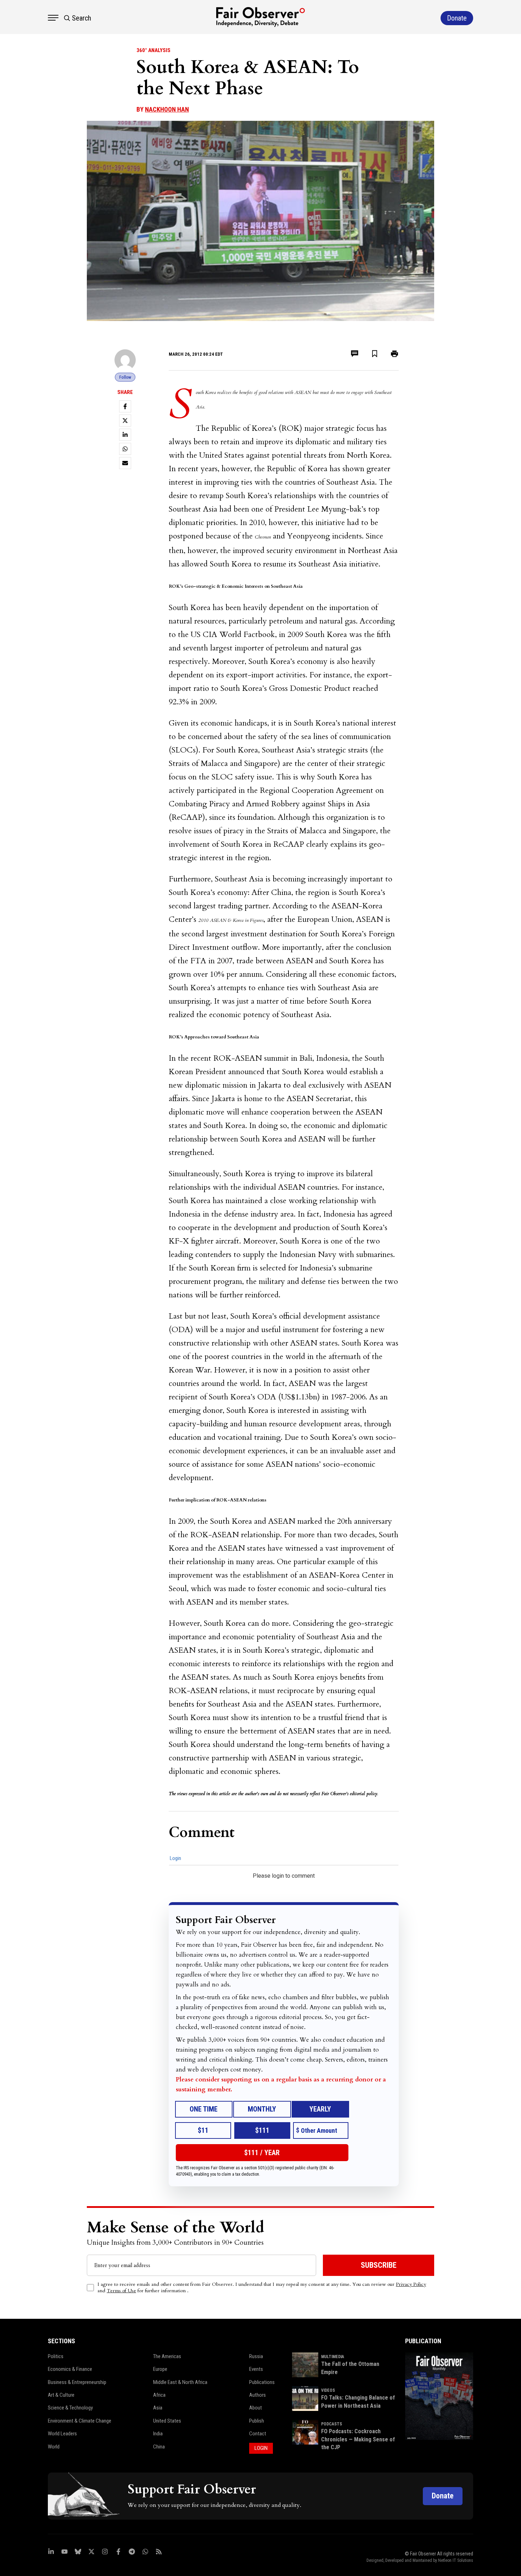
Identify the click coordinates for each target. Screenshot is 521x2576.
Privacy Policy (411, 2284)
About (256, 2408)
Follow (125, 377)
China (159, 2447)
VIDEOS (328, 2390)
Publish (257, 2421)
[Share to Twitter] (125, 421)
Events (256, 2369)
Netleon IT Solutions (456, 2560)
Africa (159, 2395)
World (54, 2447)
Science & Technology (70, 2408)
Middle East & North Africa (180, 2382)
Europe (160, 2369)
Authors (257, 2395)
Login (175, 1858)
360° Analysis (153, 50)
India (158, 2434)
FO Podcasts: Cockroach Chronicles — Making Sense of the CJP (358, 2439)
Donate (443, 2496)
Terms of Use (121, 2291)
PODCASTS (332, 2424)
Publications (262, 2382)
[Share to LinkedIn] (125, 435)
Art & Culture (61, 2395)
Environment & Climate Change (80, 2421)
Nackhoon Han (167, 109)
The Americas (167, 2356)
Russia (256, 2356)
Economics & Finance (70, 2369)
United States (167, 2421)
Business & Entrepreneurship (77, 2382)
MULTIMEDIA (333, 2357)
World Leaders (62, 2434)
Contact (258, 2434)
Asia (158, 2408)
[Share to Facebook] (125, 406)
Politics (56, 2356)
